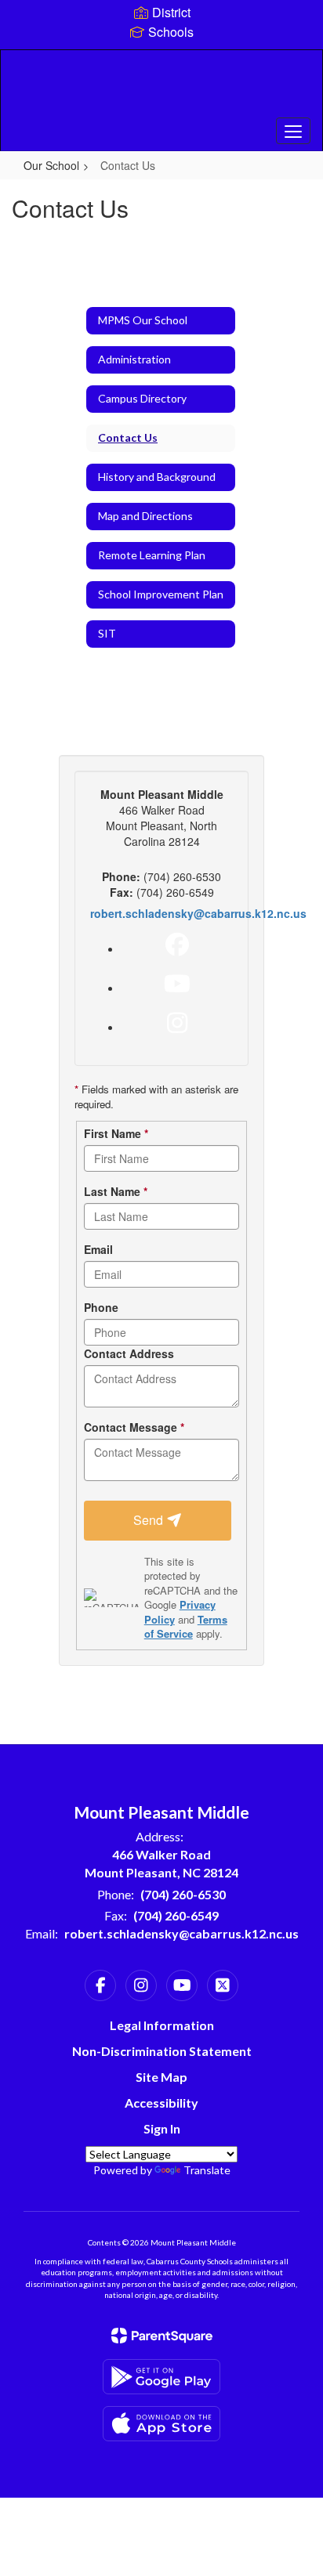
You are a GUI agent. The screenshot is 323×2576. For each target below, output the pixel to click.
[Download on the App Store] (161, 2424)
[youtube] (177, 984)
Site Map (161, 2077)
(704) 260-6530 (183, 1894)
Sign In (162, 2128)
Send (150, 1520)
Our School (51, 165)
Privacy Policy (180, 1612)
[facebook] (177, 945)
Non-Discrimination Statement (162, 2051)
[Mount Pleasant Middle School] (161, 89)
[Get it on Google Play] (161, 2377)
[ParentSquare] (162, 2336)
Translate (207, 2170)
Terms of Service (186, 1627)
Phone (101, 1307)
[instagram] (177, 1023)
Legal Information (162, 2025)
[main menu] (293, 131)
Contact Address (129, 1353)
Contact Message (134, 1427)
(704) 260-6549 (176, 1915)
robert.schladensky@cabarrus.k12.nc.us (198, 913)
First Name (116, 1133)
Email (98, 1249)
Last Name (116, 1191)
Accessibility (161, 2103)
